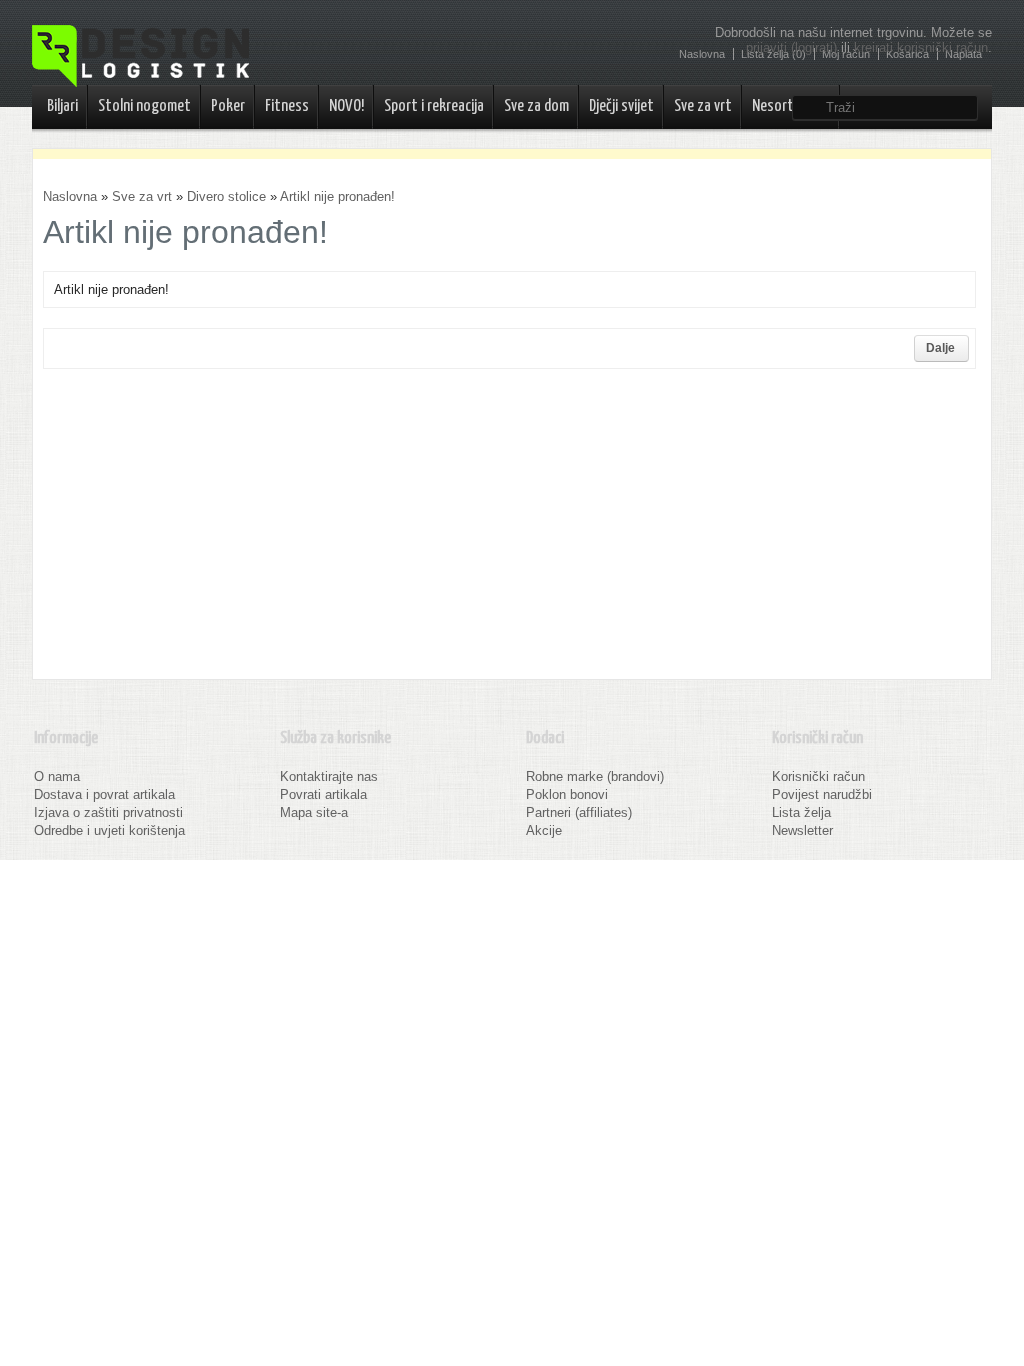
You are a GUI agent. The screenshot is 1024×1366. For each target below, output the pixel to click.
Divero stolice (226, 196)
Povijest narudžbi (822, 794)
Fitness (287, 106)
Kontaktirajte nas (329, 776)
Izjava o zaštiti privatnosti (108, 812)
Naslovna (70, 196)
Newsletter (802, 830)
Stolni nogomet (144, 106)
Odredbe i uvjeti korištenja (109, 830)
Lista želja (801, 812)
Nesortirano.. (791, 106)
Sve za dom (536, 106)
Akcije (544, 830)
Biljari (62, 106)
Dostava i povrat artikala (104, 794)
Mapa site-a (314, 812)
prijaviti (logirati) (791, 47)
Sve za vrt (703, 106)
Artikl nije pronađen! (337, 196)
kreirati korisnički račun (921, 47)
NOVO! (346, 106)
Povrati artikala (323, 794)
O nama (57, 776)
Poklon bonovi (567, 794)
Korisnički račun (818, 776)
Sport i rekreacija (434, 106)
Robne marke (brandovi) (595, 776)
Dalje (940, 348)
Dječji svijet (621, 106)
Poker (228, 106)
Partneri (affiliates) (579, 812)
